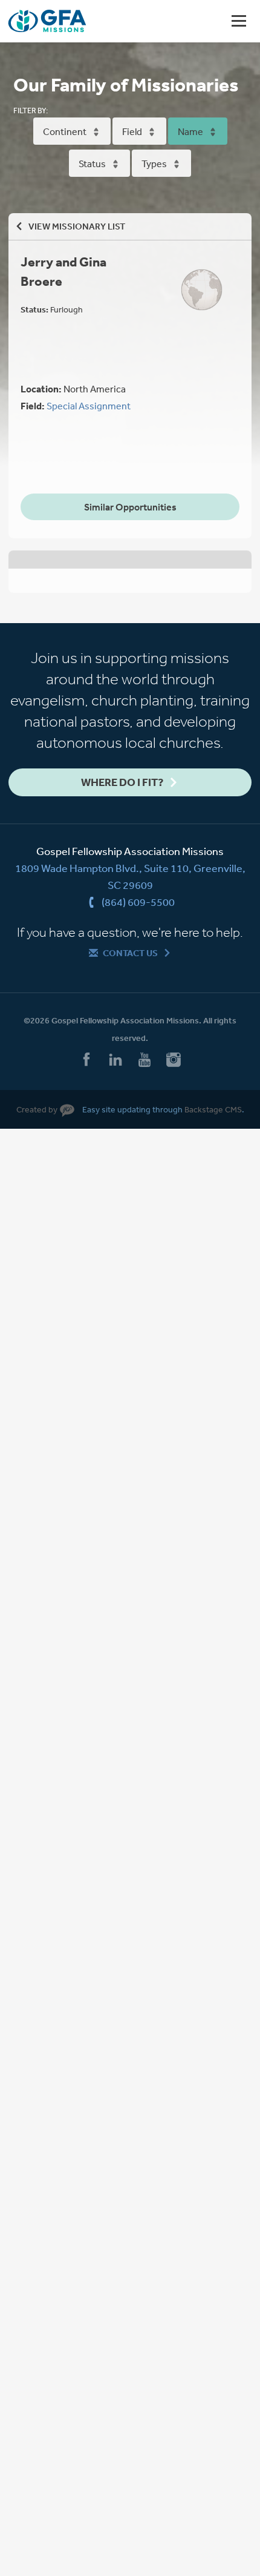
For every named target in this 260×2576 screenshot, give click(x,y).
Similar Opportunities (130, 507)
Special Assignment (89, 406)
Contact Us (130, 953)
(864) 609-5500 (138, 902)
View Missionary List (77, 226)
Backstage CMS (213, 1109)
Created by (37, 1109)
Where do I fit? (122, 782)
